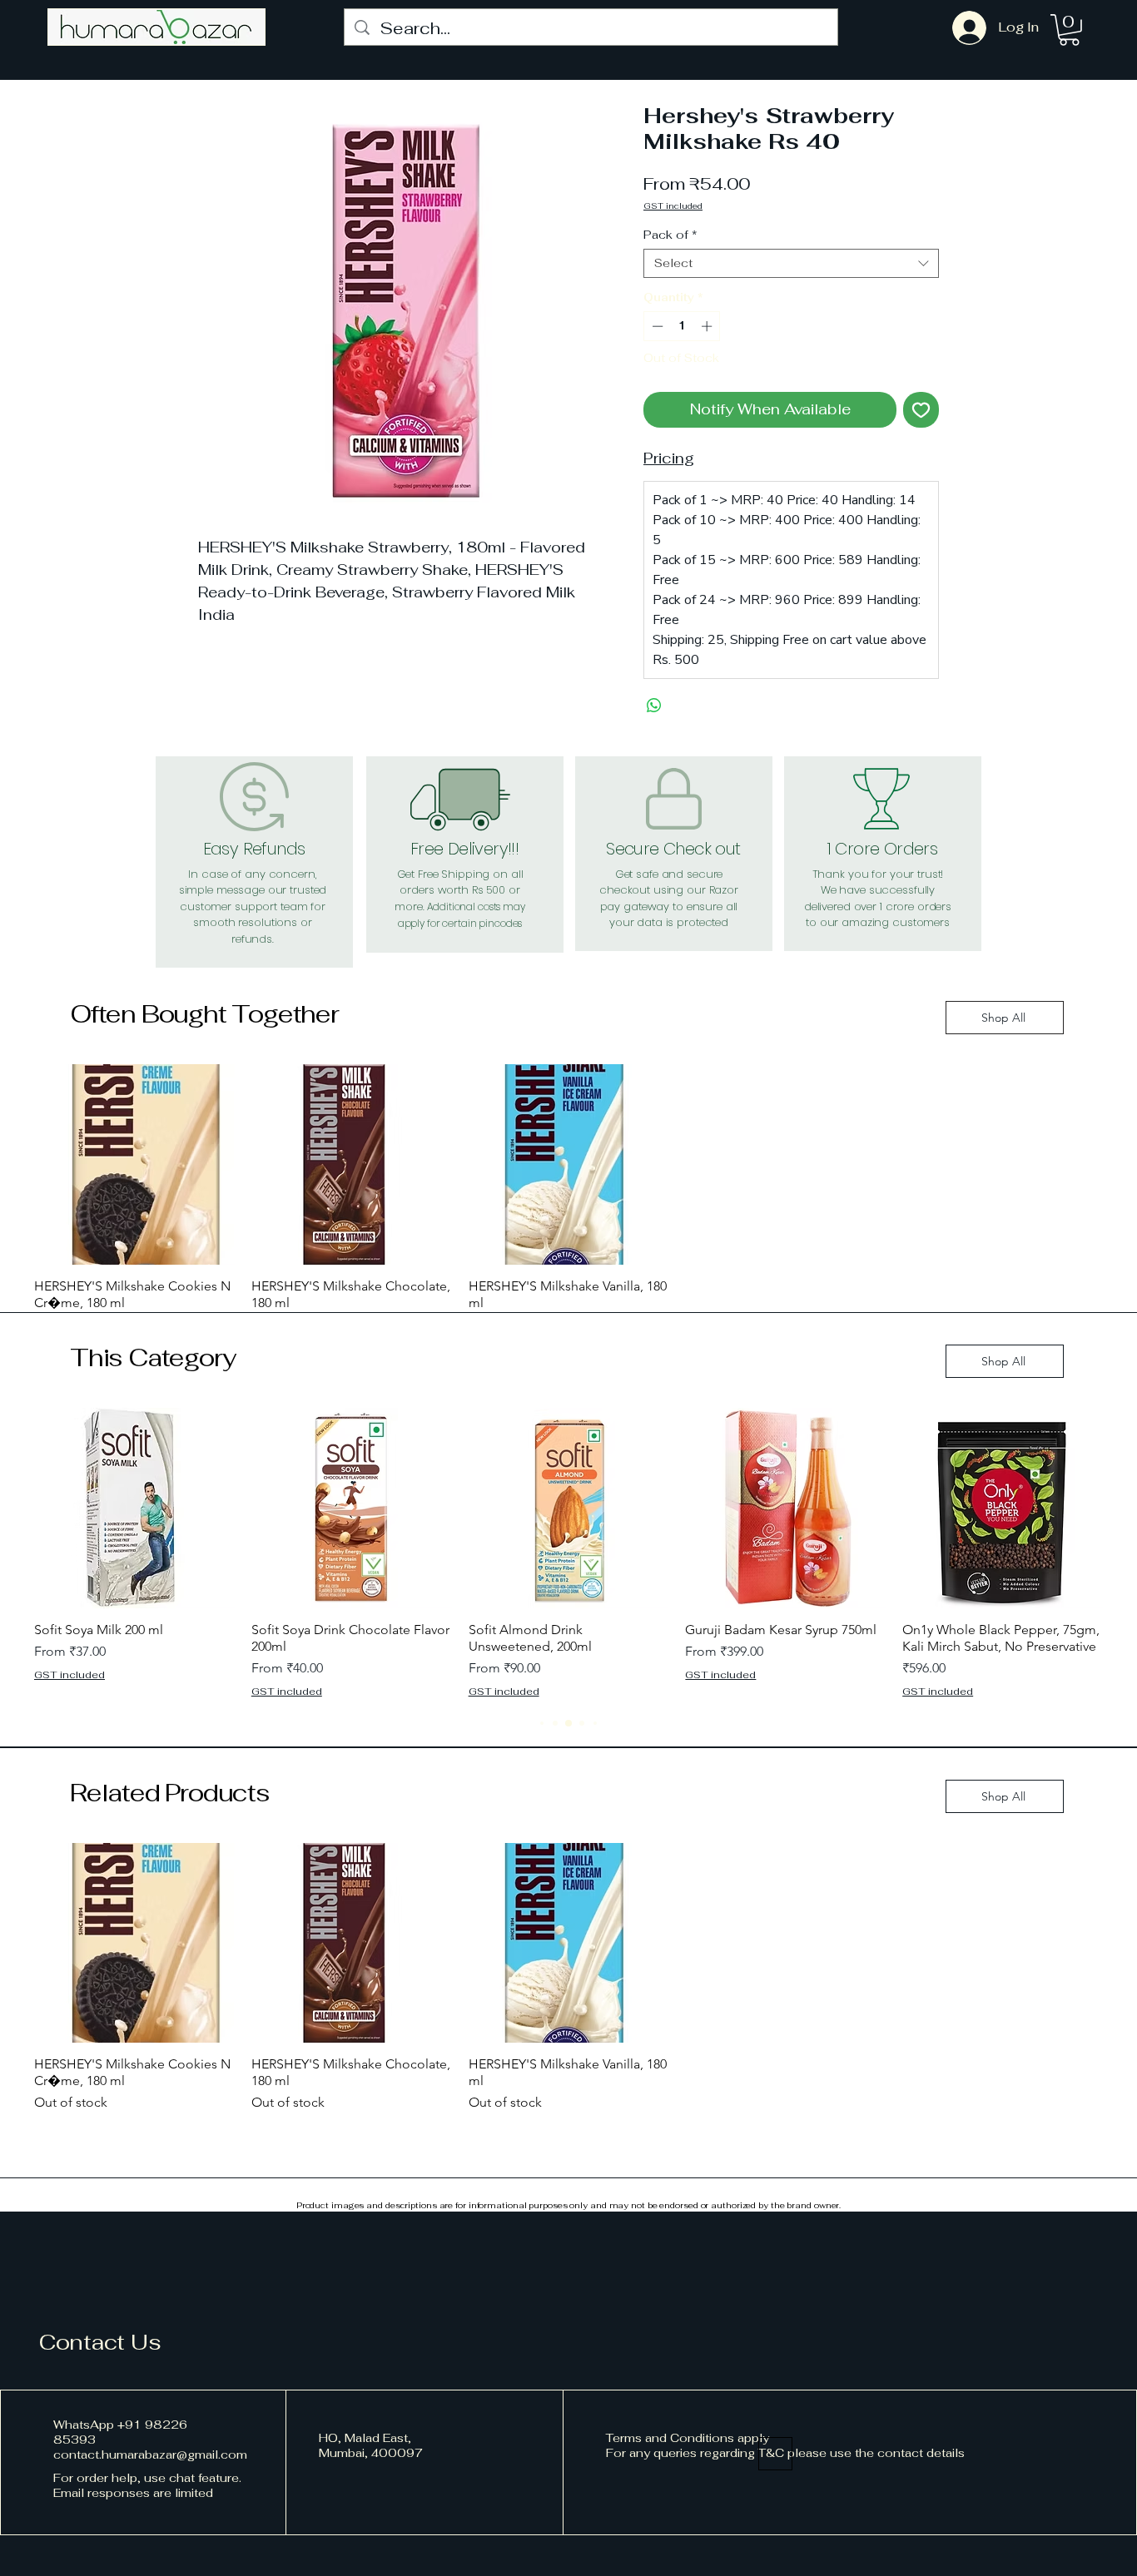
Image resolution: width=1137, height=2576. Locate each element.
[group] (568, 1199)
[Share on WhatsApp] (654, 706)
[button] (1069, 30)
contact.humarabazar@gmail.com (150, 2455)
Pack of (670, 235)
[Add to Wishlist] (921, 410)
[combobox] (791, 263)
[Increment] (708, 326)
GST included (673, 206)
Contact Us (100, 2342)
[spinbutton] (682, 326)
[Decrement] (656, 326)
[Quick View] (134, 1164)
